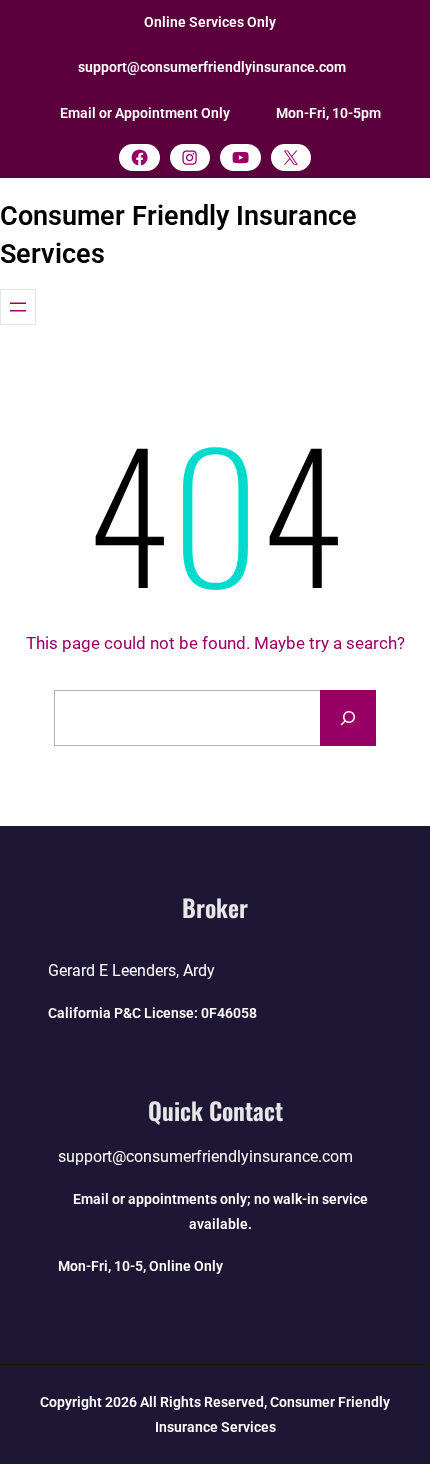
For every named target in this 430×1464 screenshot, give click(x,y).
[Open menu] (18, 307)
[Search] (348, 718)
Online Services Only (210, 22)
